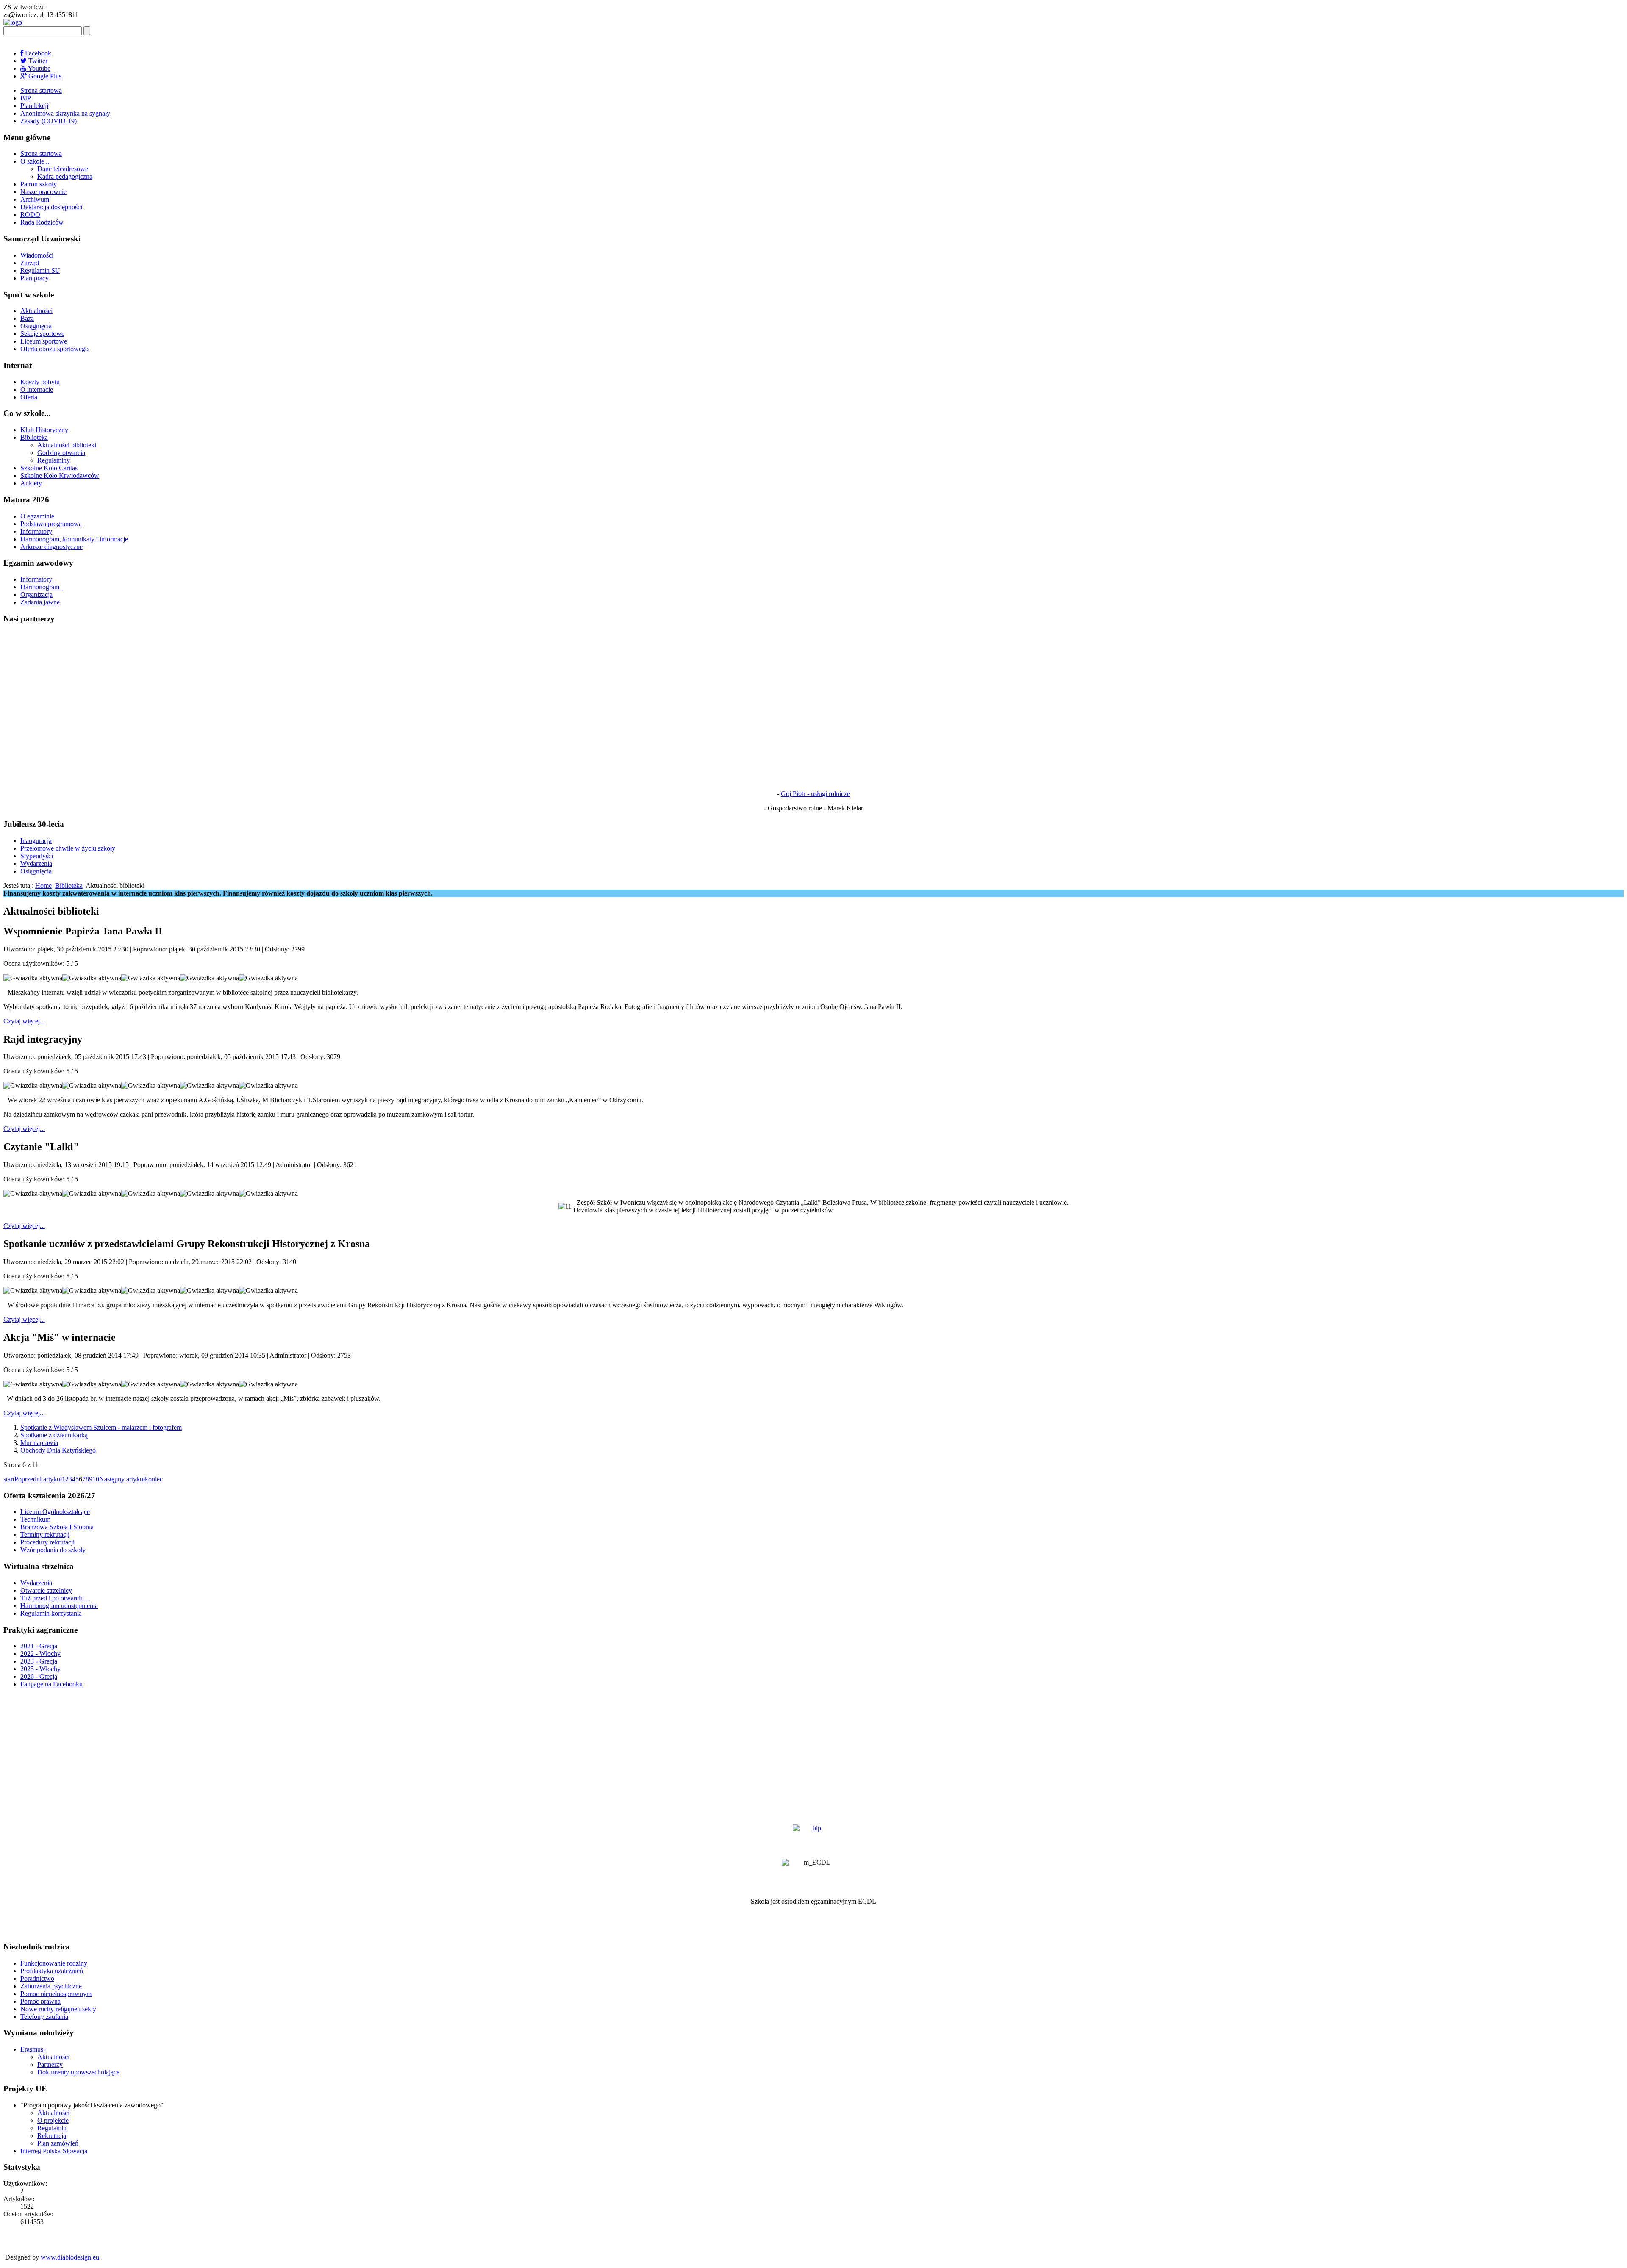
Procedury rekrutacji (47, 1542)
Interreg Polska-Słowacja (54, 2151)
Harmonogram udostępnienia (59, 1606)
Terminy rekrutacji (45, 1535)
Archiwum (35, 199)
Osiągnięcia (36, 326)
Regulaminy (54, 460)
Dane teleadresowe (63, 169)
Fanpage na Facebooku (51, 1684)
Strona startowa (41, 90)
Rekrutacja (52, 2136)
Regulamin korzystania (51, 1613)
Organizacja (36, 595)
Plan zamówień (58, 2143)
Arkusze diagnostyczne (51, 547)
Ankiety (31, 483)
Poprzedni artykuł (38, 1479)
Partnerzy (50, 2064)
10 (96, 1479)
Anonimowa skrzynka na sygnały (65, 113)
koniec (154, 1479)
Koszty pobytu (40, 382)
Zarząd (30, 263)
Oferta (29, 397)
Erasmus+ (34, 2049)
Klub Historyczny (44, 430)
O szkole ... (36, 161)
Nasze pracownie (43, 192)
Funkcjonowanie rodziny (54, 1963)
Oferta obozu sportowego (54, 349)
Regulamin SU (40, 270)
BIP (26, 98)
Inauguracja (36, 841)
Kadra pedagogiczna (65, 176)
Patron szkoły (39, 184)
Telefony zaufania (44, 2017)
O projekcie (53, 2120)
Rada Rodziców (42, 222)
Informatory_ (38, 579)
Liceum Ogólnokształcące (55, 1512)
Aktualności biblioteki (67, 445)
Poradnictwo (37, 1978)
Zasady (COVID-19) (49, 121)
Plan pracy (35, 278)
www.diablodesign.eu (70, 2257)
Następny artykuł (122, 1479)
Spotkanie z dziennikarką (54, 1435)
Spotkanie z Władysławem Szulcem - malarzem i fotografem (101, 1427)
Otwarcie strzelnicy (46, 1590)
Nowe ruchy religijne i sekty (58, 2009)
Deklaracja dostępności (51, 207)
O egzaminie (37, 516)
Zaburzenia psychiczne (51, 1986)
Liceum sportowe (44, 341)
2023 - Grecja (39, 1661)
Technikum (35, 1519)
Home (43, 886)
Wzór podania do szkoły (53, 1550)
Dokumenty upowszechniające (78, 2072)
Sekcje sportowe (42, 334)
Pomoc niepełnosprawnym (56, 1994)
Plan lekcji (34, 106)
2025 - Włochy (40, 1669)
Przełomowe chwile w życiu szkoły (68, 848)
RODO (30, 215)
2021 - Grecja (39, 1646)
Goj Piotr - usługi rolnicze (815, 794)
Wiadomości (37, 255)
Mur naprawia (39, 1443)
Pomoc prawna (40, 2001)
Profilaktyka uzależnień (52, 1971)
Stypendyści (37, 856)
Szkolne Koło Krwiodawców (60, 476)
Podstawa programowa (51, 524)
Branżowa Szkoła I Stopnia (57, 1527)
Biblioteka (34, 437)
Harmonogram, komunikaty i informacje (74, 539)
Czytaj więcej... (24, 1021)
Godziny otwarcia (61, 453)
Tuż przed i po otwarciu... (55, 1598)
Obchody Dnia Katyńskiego (58, 1450)
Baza (27, 318)
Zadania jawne (40, 602)
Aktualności (36, 311)
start (9, 1479)
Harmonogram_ (42, 587)
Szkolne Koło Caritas (49, 468)
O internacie (37, 390)
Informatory (36, 531)
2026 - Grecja (39, 1676)
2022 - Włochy (40, 1654)
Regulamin (52, 2128)
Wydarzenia (36, 864)
